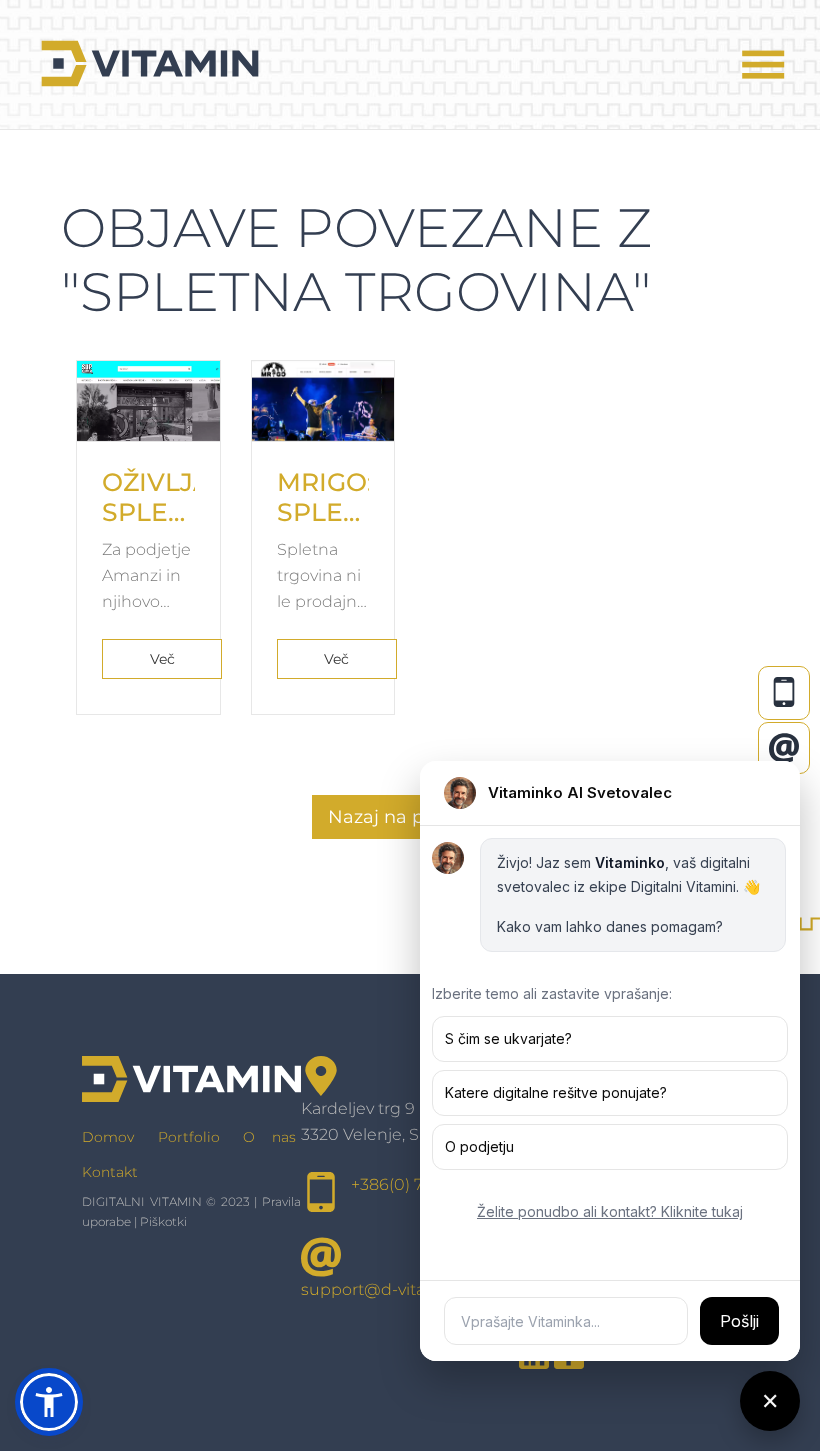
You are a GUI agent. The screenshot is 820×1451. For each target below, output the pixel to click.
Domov (108, 1137)
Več (162, 659)
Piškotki (163, 1221)
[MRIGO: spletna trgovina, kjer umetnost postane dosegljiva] (323, 401)
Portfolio (189, 1137)
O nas (269, 1137)
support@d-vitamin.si (386, 1289)
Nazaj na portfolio (407, 817)
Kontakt (110, 1172)
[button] (49, 1402)
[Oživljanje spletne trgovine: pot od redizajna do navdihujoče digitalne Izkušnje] (148, 401)
